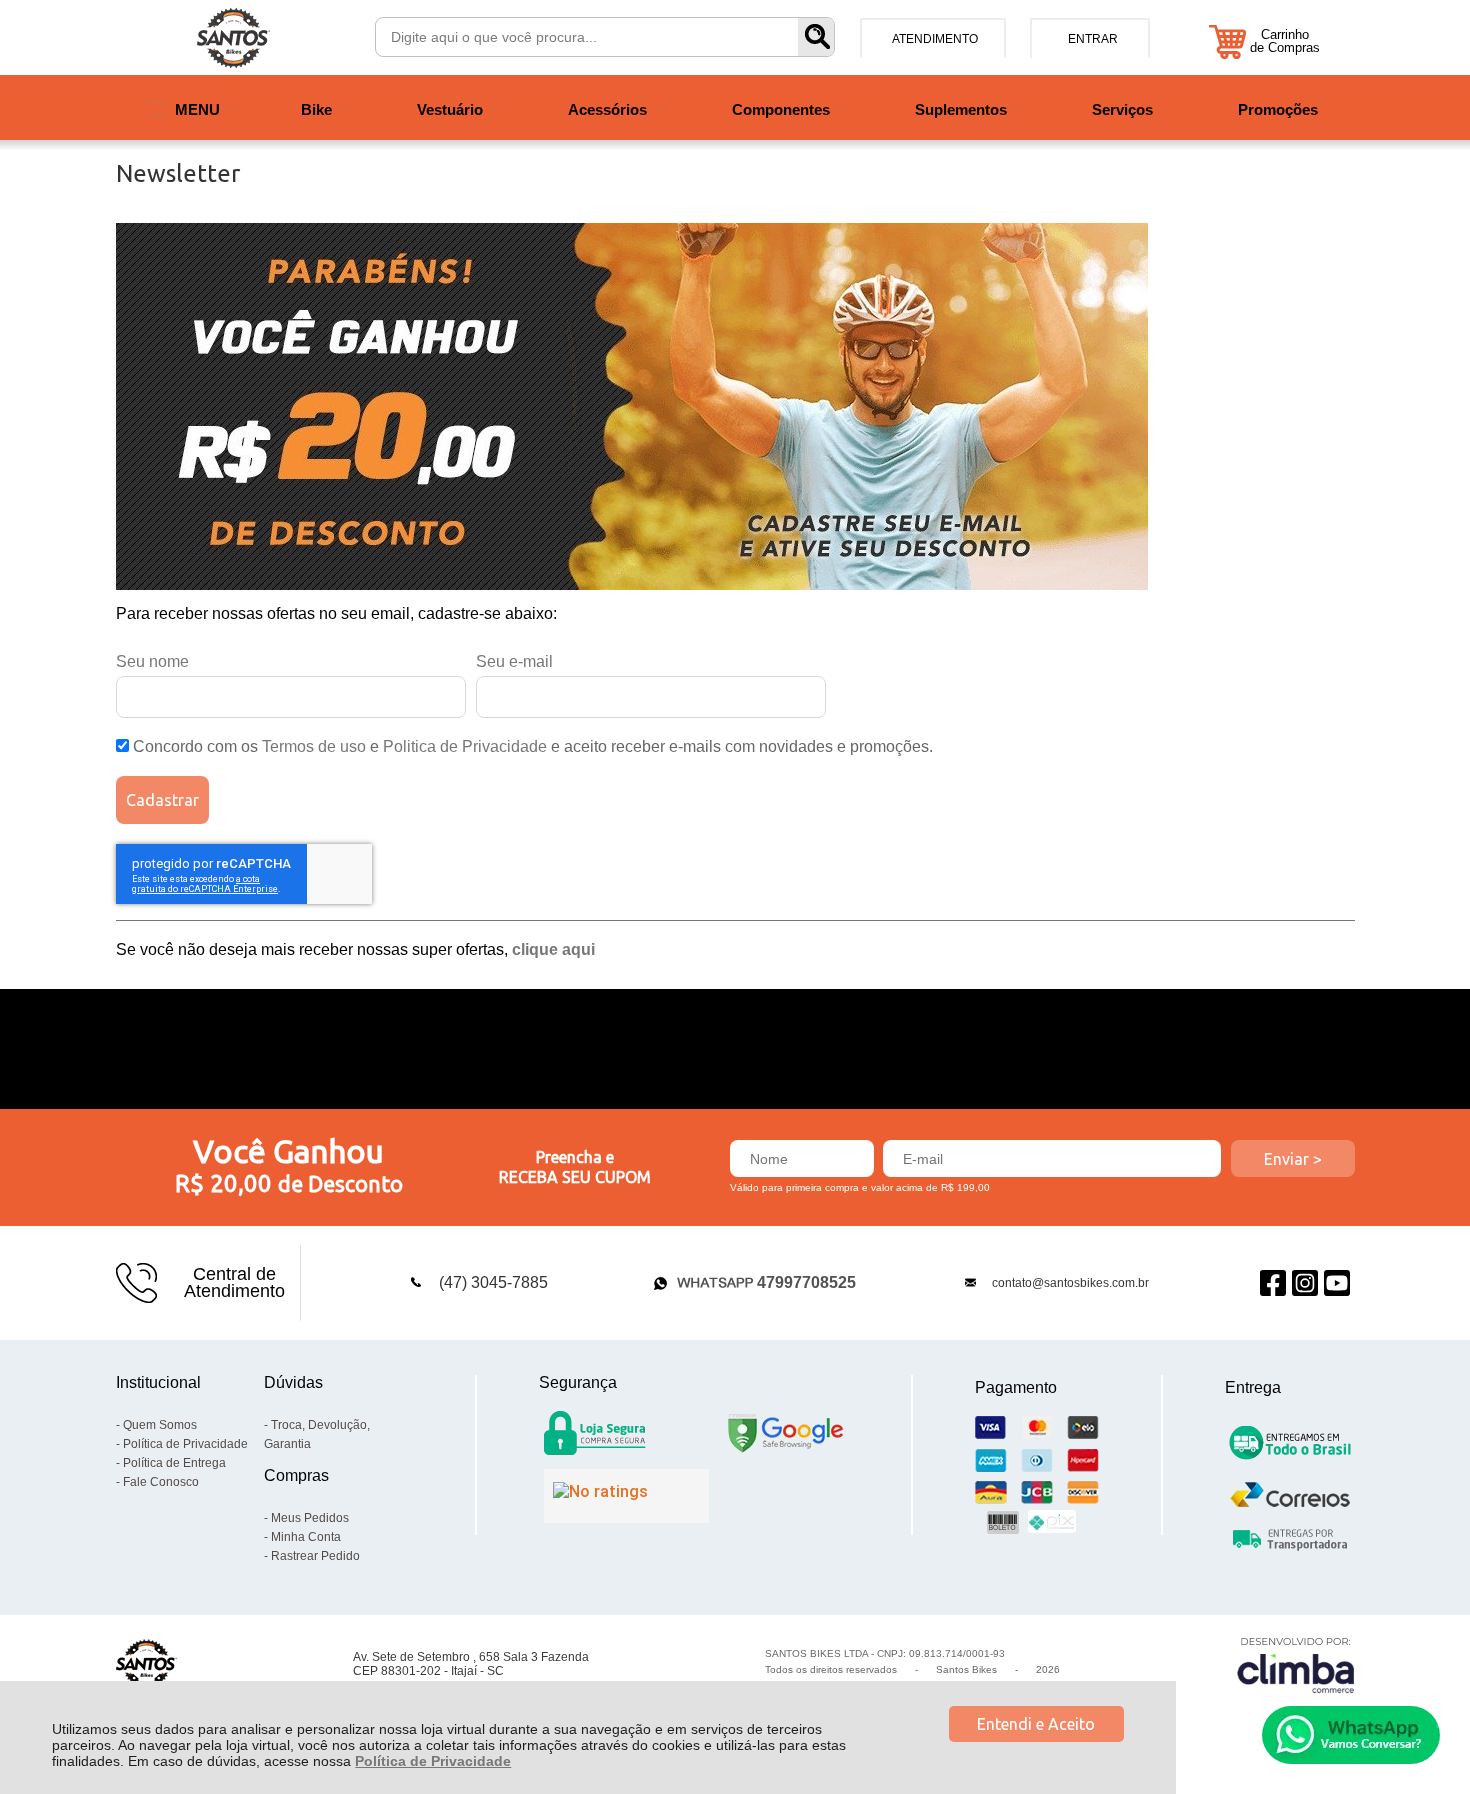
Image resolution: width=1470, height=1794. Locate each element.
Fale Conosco (161, 1482)
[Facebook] (1273, 1282)
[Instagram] (1305, 1282)
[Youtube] (1337, 1282)
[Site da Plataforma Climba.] (1296, 1664)
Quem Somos (160, 1425)
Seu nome (152, 661)
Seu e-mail (514, 661)
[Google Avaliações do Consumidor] (626, 1496)
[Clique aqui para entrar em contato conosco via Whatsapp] (1351, 1735)
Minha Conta (306, 1537)
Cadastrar (162, 800)
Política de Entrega (174, 1463)
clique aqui (553, 949)
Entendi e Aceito (1036, 1724)
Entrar (1093, 39)
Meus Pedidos (310, 1518)
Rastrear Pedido (315, 1556)
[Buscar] (816, 37)
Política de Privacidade (433, 1761)
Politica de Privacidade (465, 746)
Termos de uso (314, 746)
